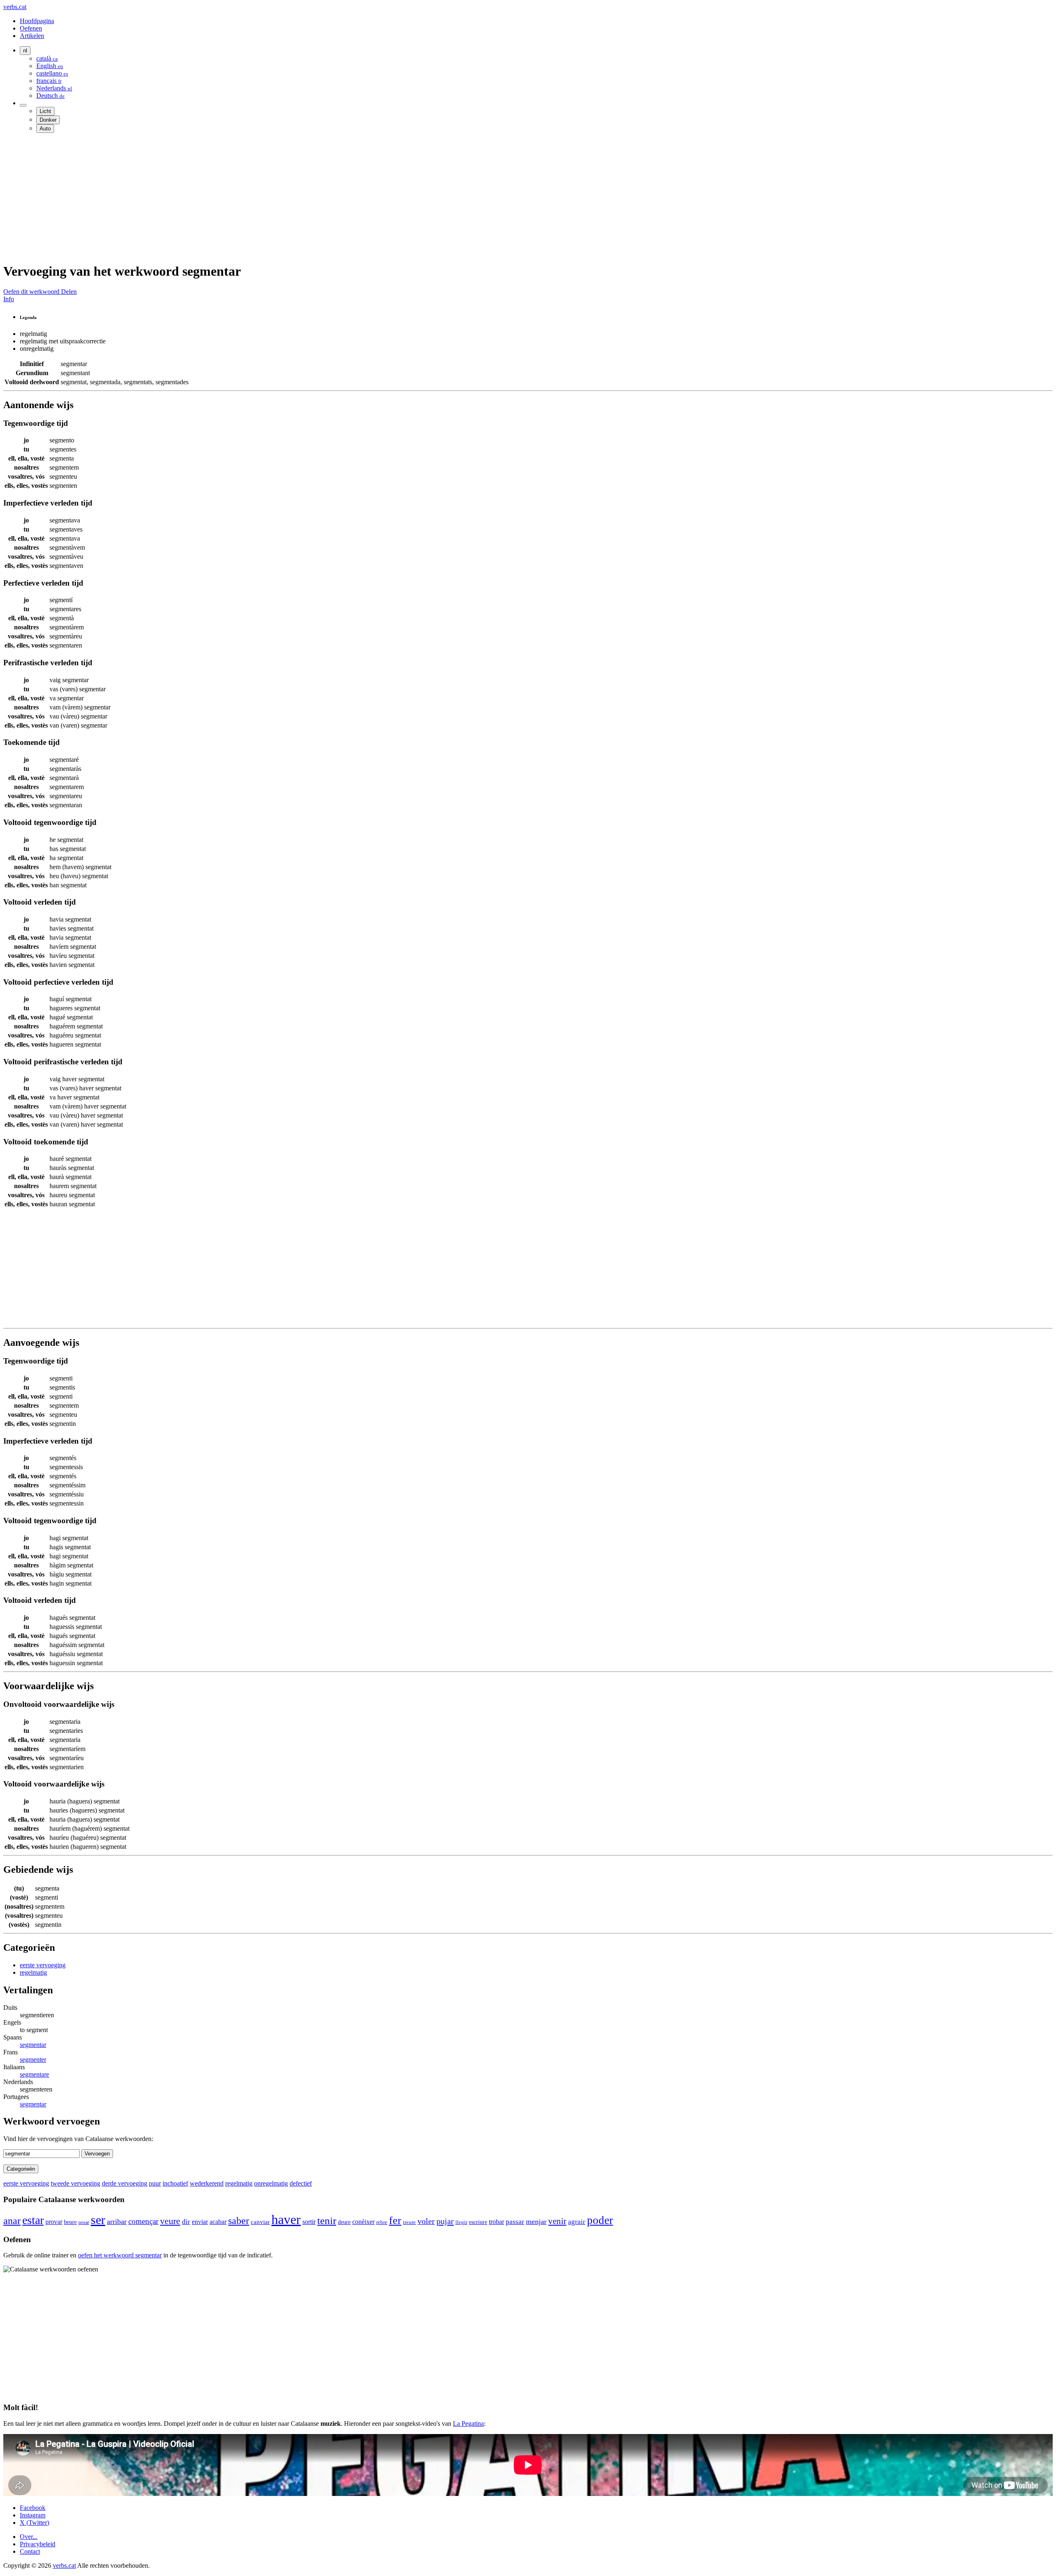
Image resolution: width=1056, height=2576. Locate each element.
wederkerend (207, 2183)
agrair (577, 2222)
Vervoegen (97, 2154)
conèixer (363, 2222)
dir (186, 2222)
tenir (327, 2220)
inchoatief (175, 2183)
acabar (218, 2222)
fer (395, 2220)
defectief (301, 2183)
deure (344, 2222)
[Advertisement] (251, 197)
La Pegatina (468, 2424)
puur (155, 2183)
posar (84, 2222)
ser (98, 2220)
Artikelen (32, 36)
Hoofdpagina (37, 21)
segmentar (33, 2045)
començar (143, 2221)
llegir (461, 2222)
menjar (536, 2222)
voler (426, 2221)
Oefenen (31, 28)
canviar (260, 2222)
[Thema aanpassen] (23, 105)
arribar (117, 2222)
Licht (45, 111)
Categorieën (21, 2169)
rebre (382, 2222)
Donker (48, 120)
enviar (200, 2222)
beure (70, 2222)
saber (239, 2221)
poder (600, 2220)
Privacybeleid (38, 2544)
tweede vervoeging (75, 2183)
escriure (478, 2222)
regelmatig (33, 1972)
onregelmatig (271, 2183)
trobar (496, 2222)
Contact (30, 2551)
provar (54, 2222)
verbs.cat (15, 7)
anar (12, 2220)
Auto (45, 129)
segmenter (33, 2060)
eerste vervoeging (43, 1965)
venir (557, 2221)
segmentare (34, 2074)
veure (170, 2221)
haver (286, 2219)
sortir (309, 2222)
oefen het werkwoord (120, 2255)
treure (409, 2222)
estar (33, 2220)
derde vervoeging (125, 2183)
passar (515, 2222)
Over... (29, 2537)
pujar (445, 2221)
